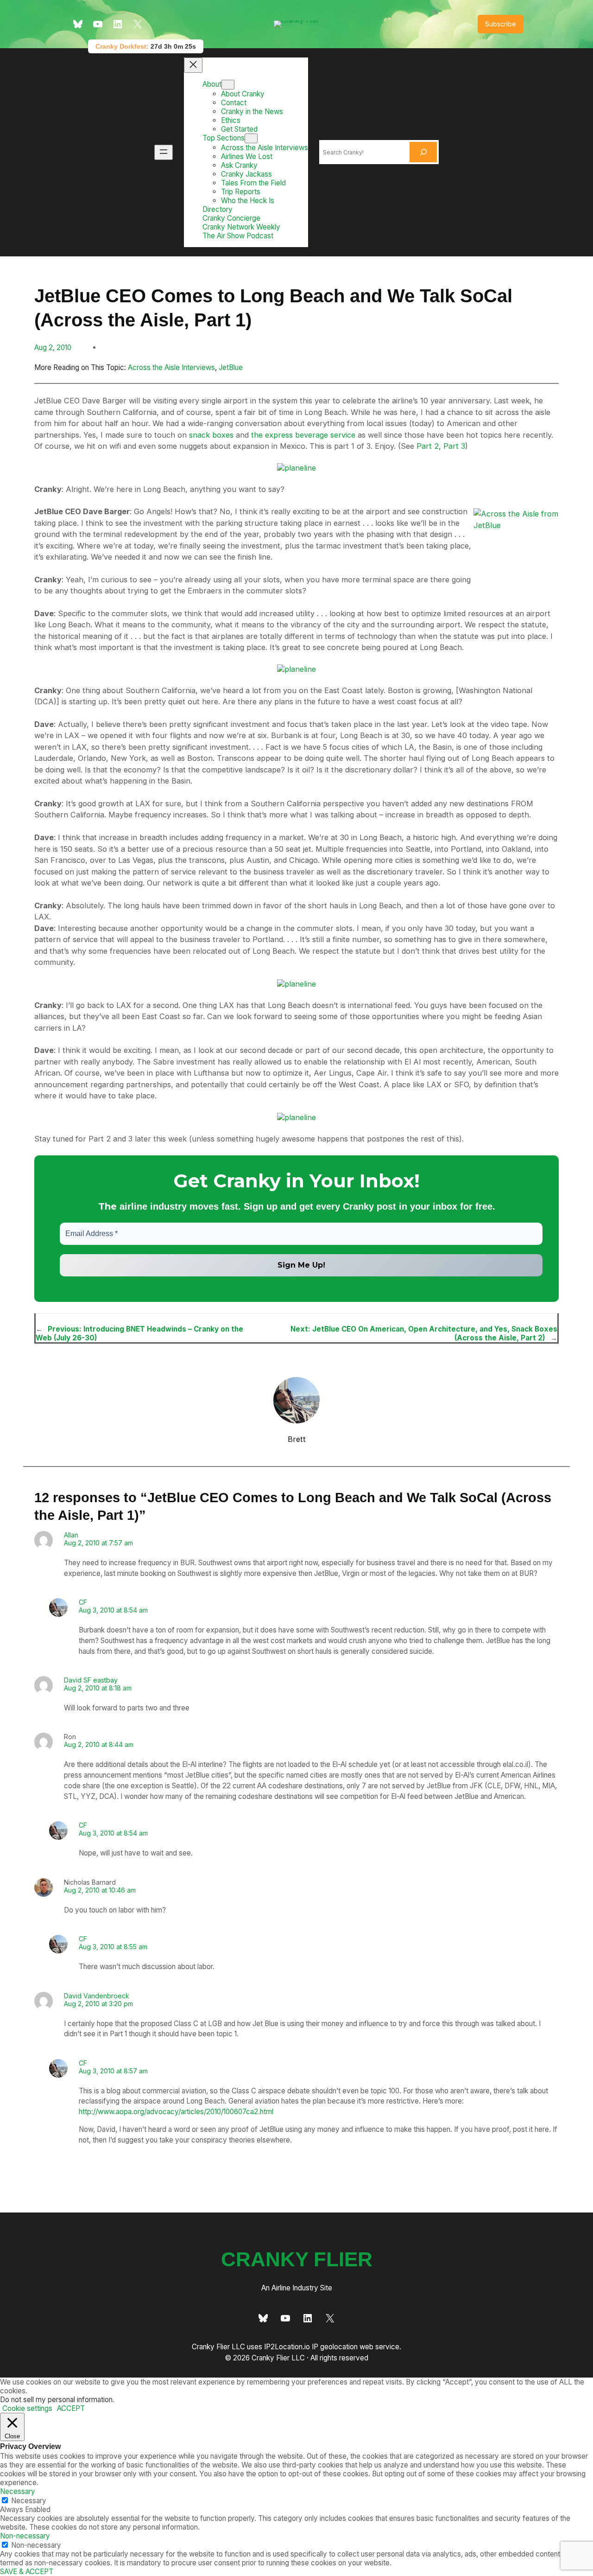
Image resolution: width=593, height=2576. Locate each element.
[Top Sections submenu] (251, 138)
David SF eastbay (91, 1680)
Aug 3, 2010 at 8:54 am (113, 1610)
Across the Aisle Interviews (171, 367)
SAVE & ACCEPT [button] (27, 2572)
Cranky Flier (297, 2259)
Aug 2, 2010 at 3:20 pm (98, 2004)
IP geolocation (335, 2347)
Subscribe (501, 24)
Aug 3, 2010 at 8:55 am (113, 1947)
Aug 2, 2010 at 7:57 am (98, 1543)
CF (83, 1602)
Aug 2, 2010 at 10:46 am (100, 1890)
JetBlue (231, 367)
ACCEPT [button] (71, 2408)
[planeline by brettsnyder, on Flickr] (296, 468)
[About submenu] (228, 85)
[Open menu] (164, 152)
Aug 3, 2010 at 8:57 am (113, 2071)
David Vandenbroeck (97, 1996)
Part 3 (454, 446)
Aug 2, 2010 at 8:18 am (98, 1688)
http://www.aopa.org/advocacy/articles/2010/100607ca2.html (176, 2112)
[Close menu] (193, 65)
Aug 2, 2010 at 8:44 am (99, 1744)
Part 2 (428, 446)
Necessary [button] (18, 2491)
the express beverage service (303, 435)
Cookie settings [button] (27, 2408)
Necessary (29, 2501)
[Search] (423, 152)
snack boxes (211, 435)
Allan (71, 1535)
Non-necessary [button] (25, 2536)
